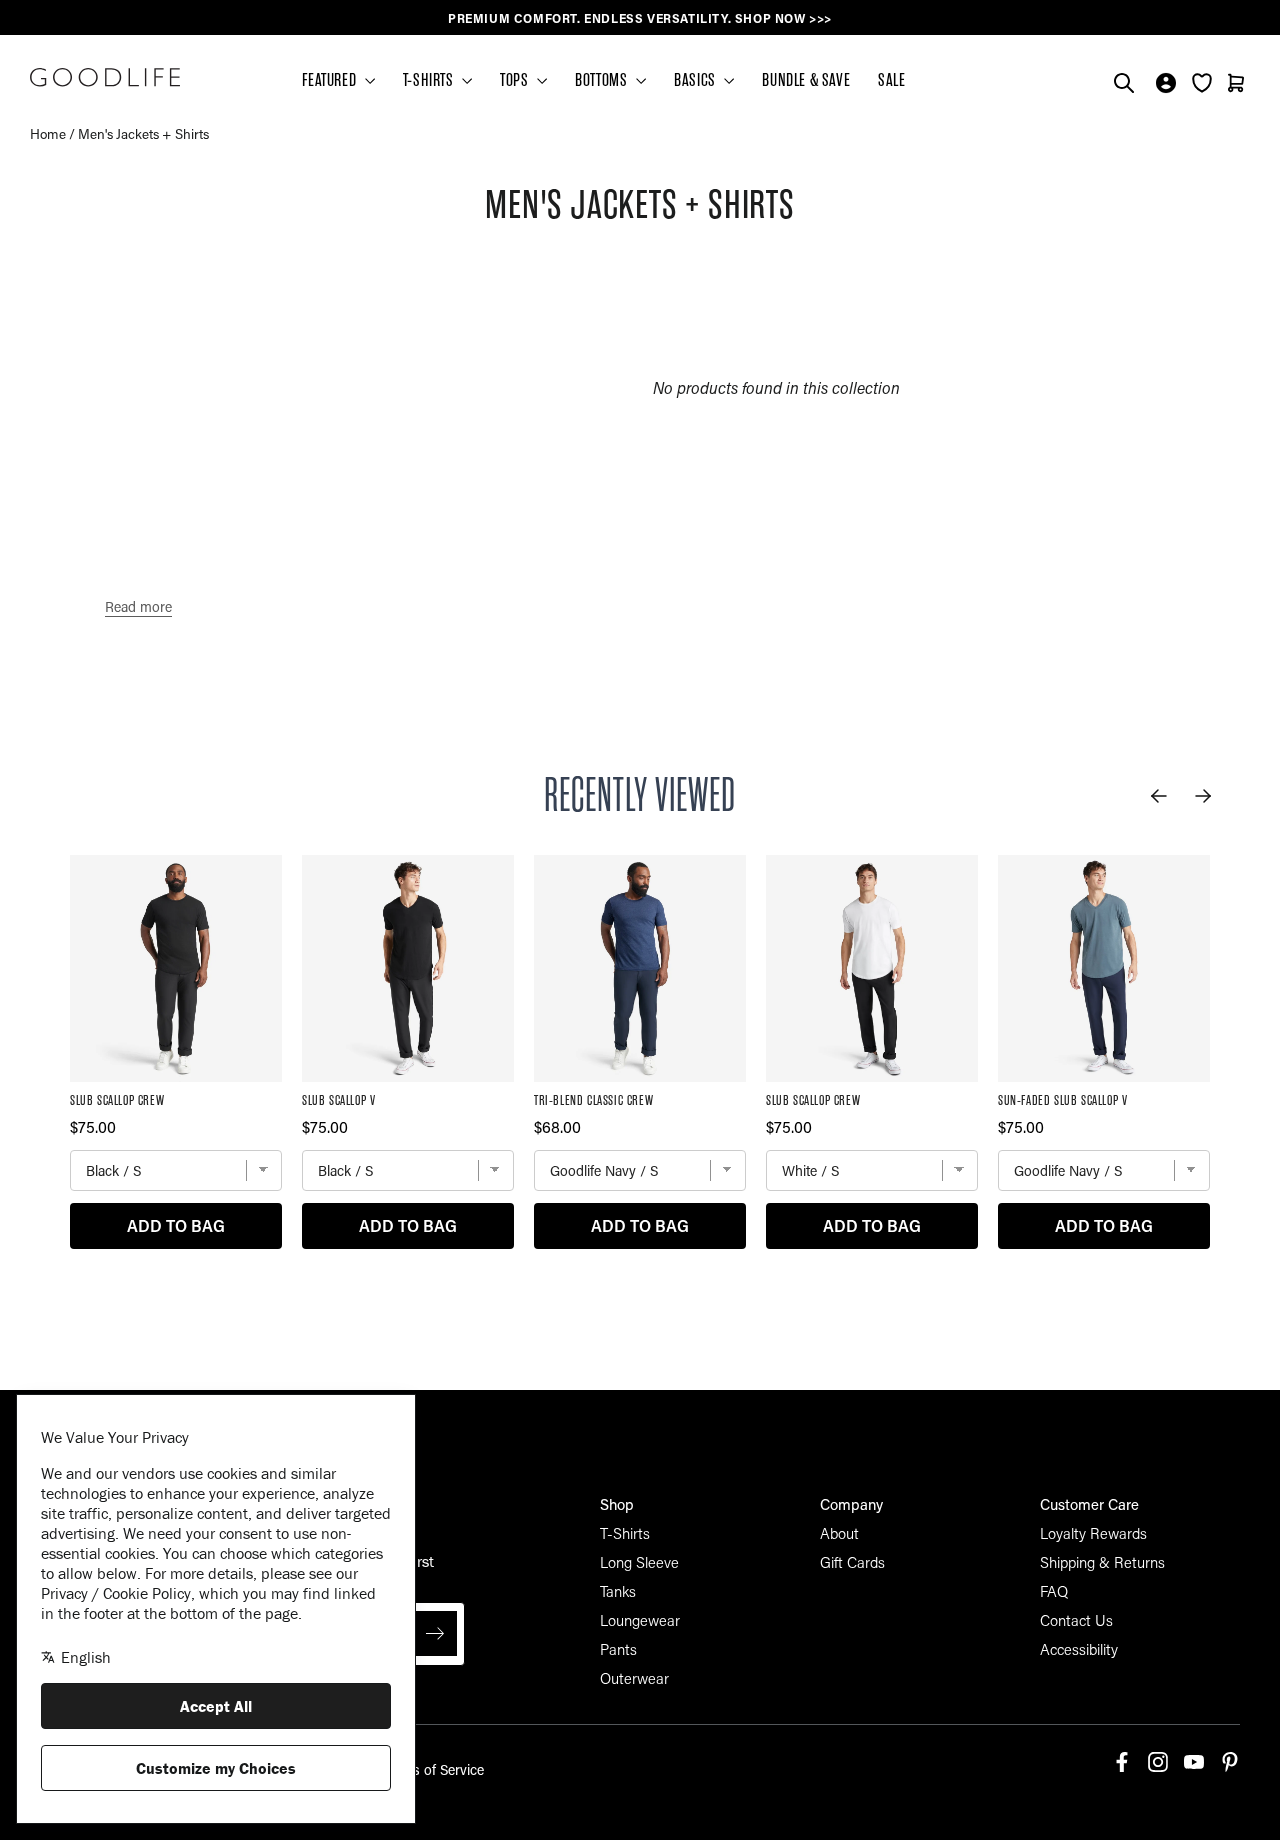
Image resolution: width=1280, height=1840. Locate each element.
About (839, 1533)
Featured (330, 80)
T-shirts (430, 80)
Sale (891, 80)
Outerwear (634, 1678)
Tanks (618, 1591)
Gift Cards (852, 1562)
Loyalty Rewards (1093, 1533)
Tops (516, 80)
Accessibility (1079, 1649)
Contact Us (1076, 1620)
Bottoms (603, 80)
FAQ (1054, 1591)
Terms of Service (433, 1769)
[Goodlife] (105, 77)
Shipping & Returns (1102, 1562)
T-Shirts (625, 1533)
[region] (640, 18)
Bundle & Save (806, 80)
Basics (696, 80)
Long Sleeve (639, 1562)
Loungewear (640, 1620)
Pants (618, 1649)
